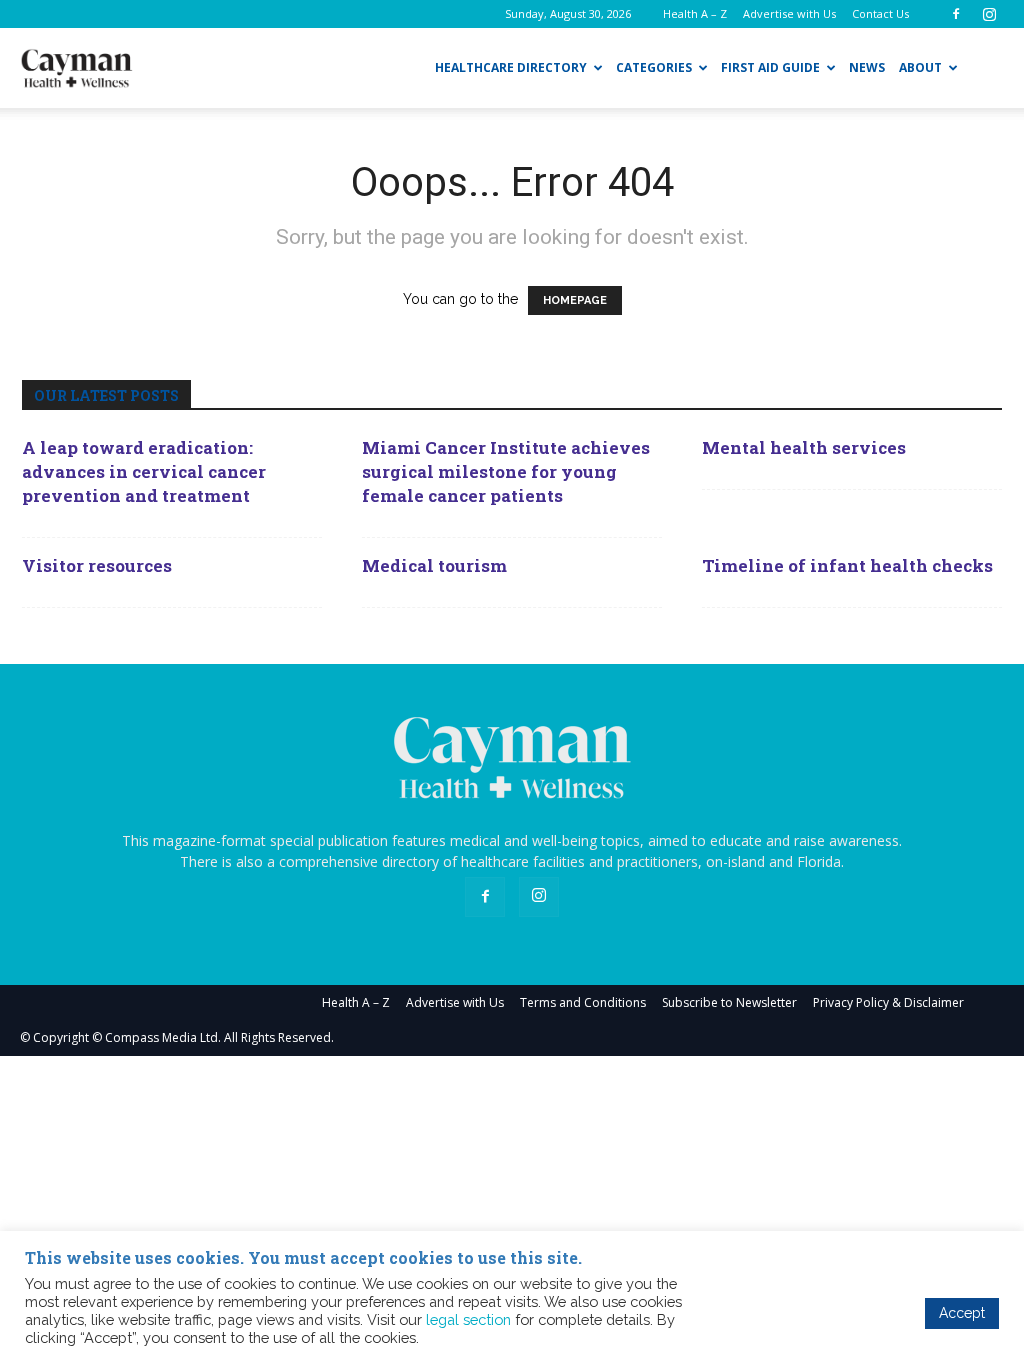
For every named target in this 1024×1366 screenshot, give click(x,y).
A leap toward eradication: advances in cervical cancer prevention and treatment (144, 471)
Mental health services (804, 447)
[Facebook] (956, 14)
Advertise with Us (789, 13)
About (920, 67)
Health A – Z (695, 13)
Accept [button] (962, 1313)
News (867, 67)
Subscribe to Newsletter (729, 1002)
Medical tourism (434, 565)
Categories (654, 67)
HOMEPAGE (575, 300)
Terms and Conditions (583, 1002)
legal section (468, 1319)
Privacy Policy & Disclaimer (888, 1002)
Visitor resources (97, 565)
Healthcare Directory (511, 67)
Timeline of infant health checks (847, 565)
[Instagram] (989, 14)
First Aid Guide (770, 67)
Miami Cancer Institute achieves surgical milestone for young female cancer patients (506, 471)
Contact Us (880, 13)
